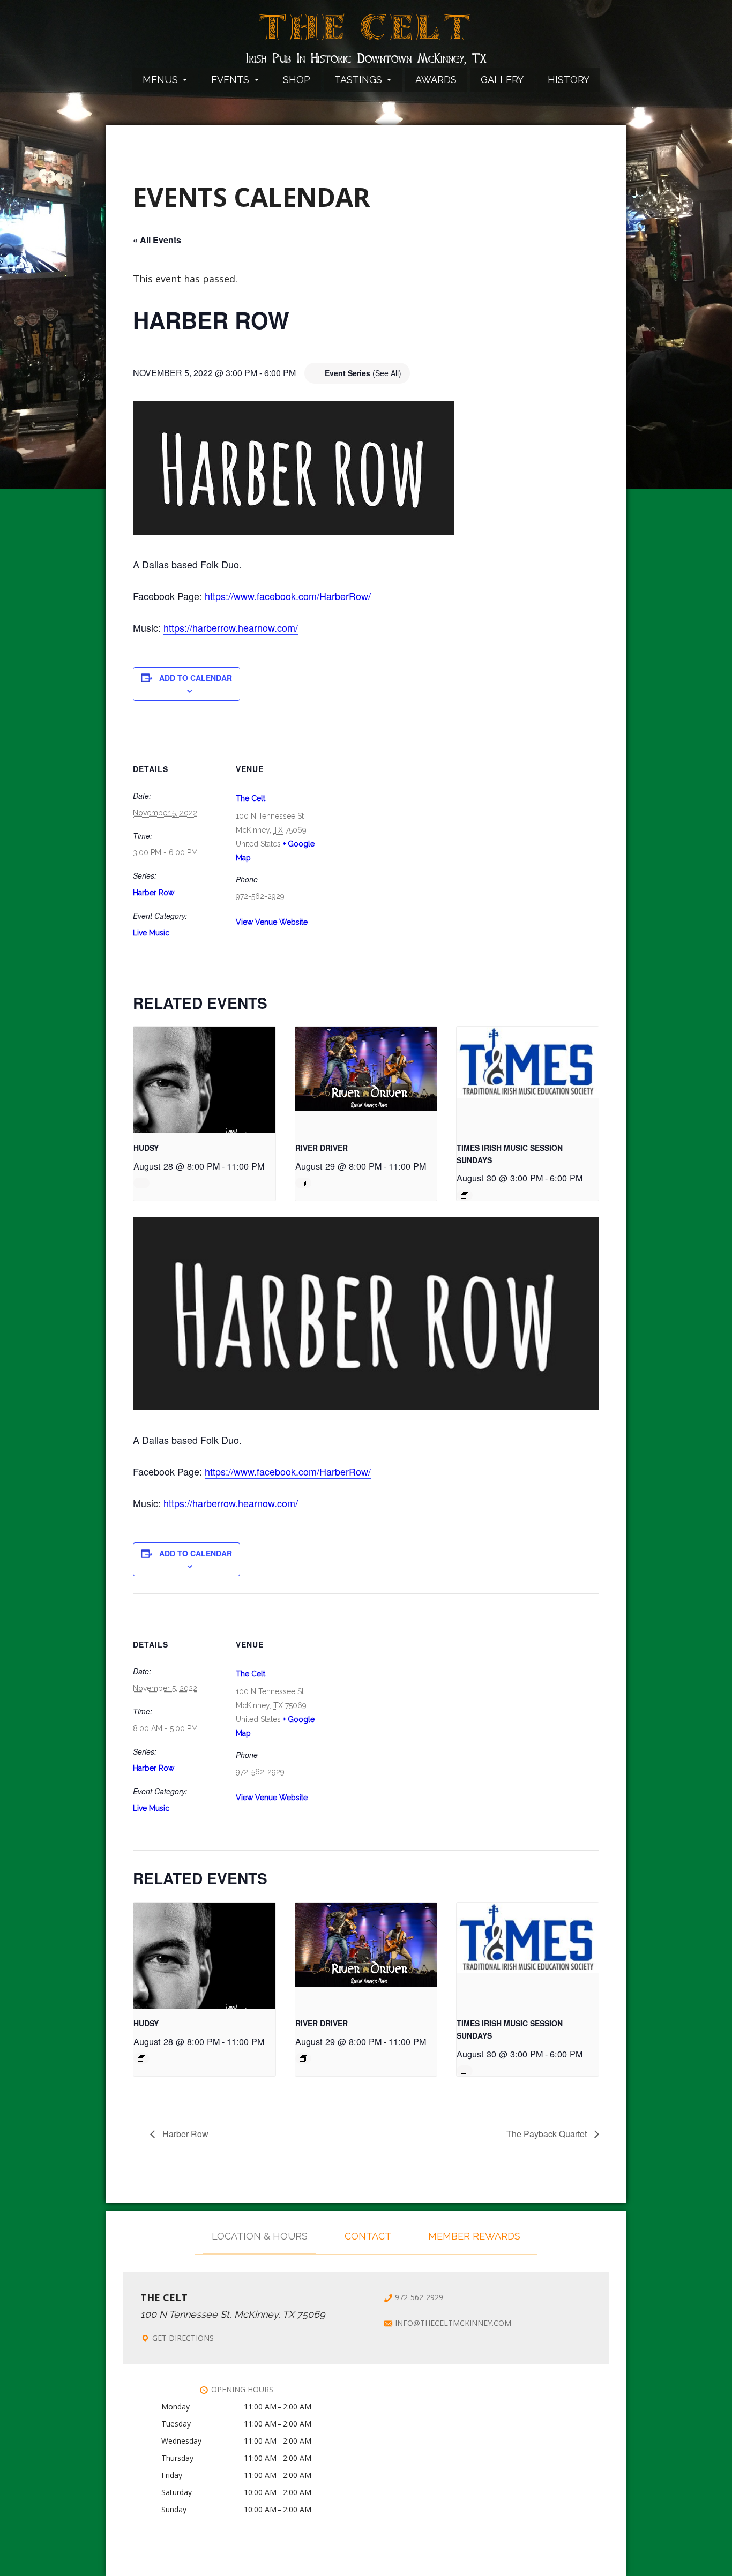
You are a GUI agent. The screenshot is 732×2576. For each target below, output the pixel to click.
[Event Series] (141, 1183)
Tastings (360, 80)
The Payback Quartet (548, 2134)
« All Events (157, 240)
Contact (368, 2236)
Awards (436, 80)
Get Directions (183, 2338)
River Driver (322, 1148)
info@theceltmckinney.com (453, 2323)
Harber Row (154, 893)
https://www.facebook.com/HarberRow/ (288, 596)
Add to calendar (196, 678)
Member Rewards (474, 2236)
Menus (162, 80)
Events (231, 80)
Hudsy (146, 1148)
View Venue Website (272, 922)
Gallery (502, 80)
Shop (297, 80)
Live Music (151, 933)
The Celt (366, 34)
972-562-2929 (419, 2297)
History (569, 80)
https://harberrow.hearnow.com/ (231, 627)
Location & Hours (260, 2236)
